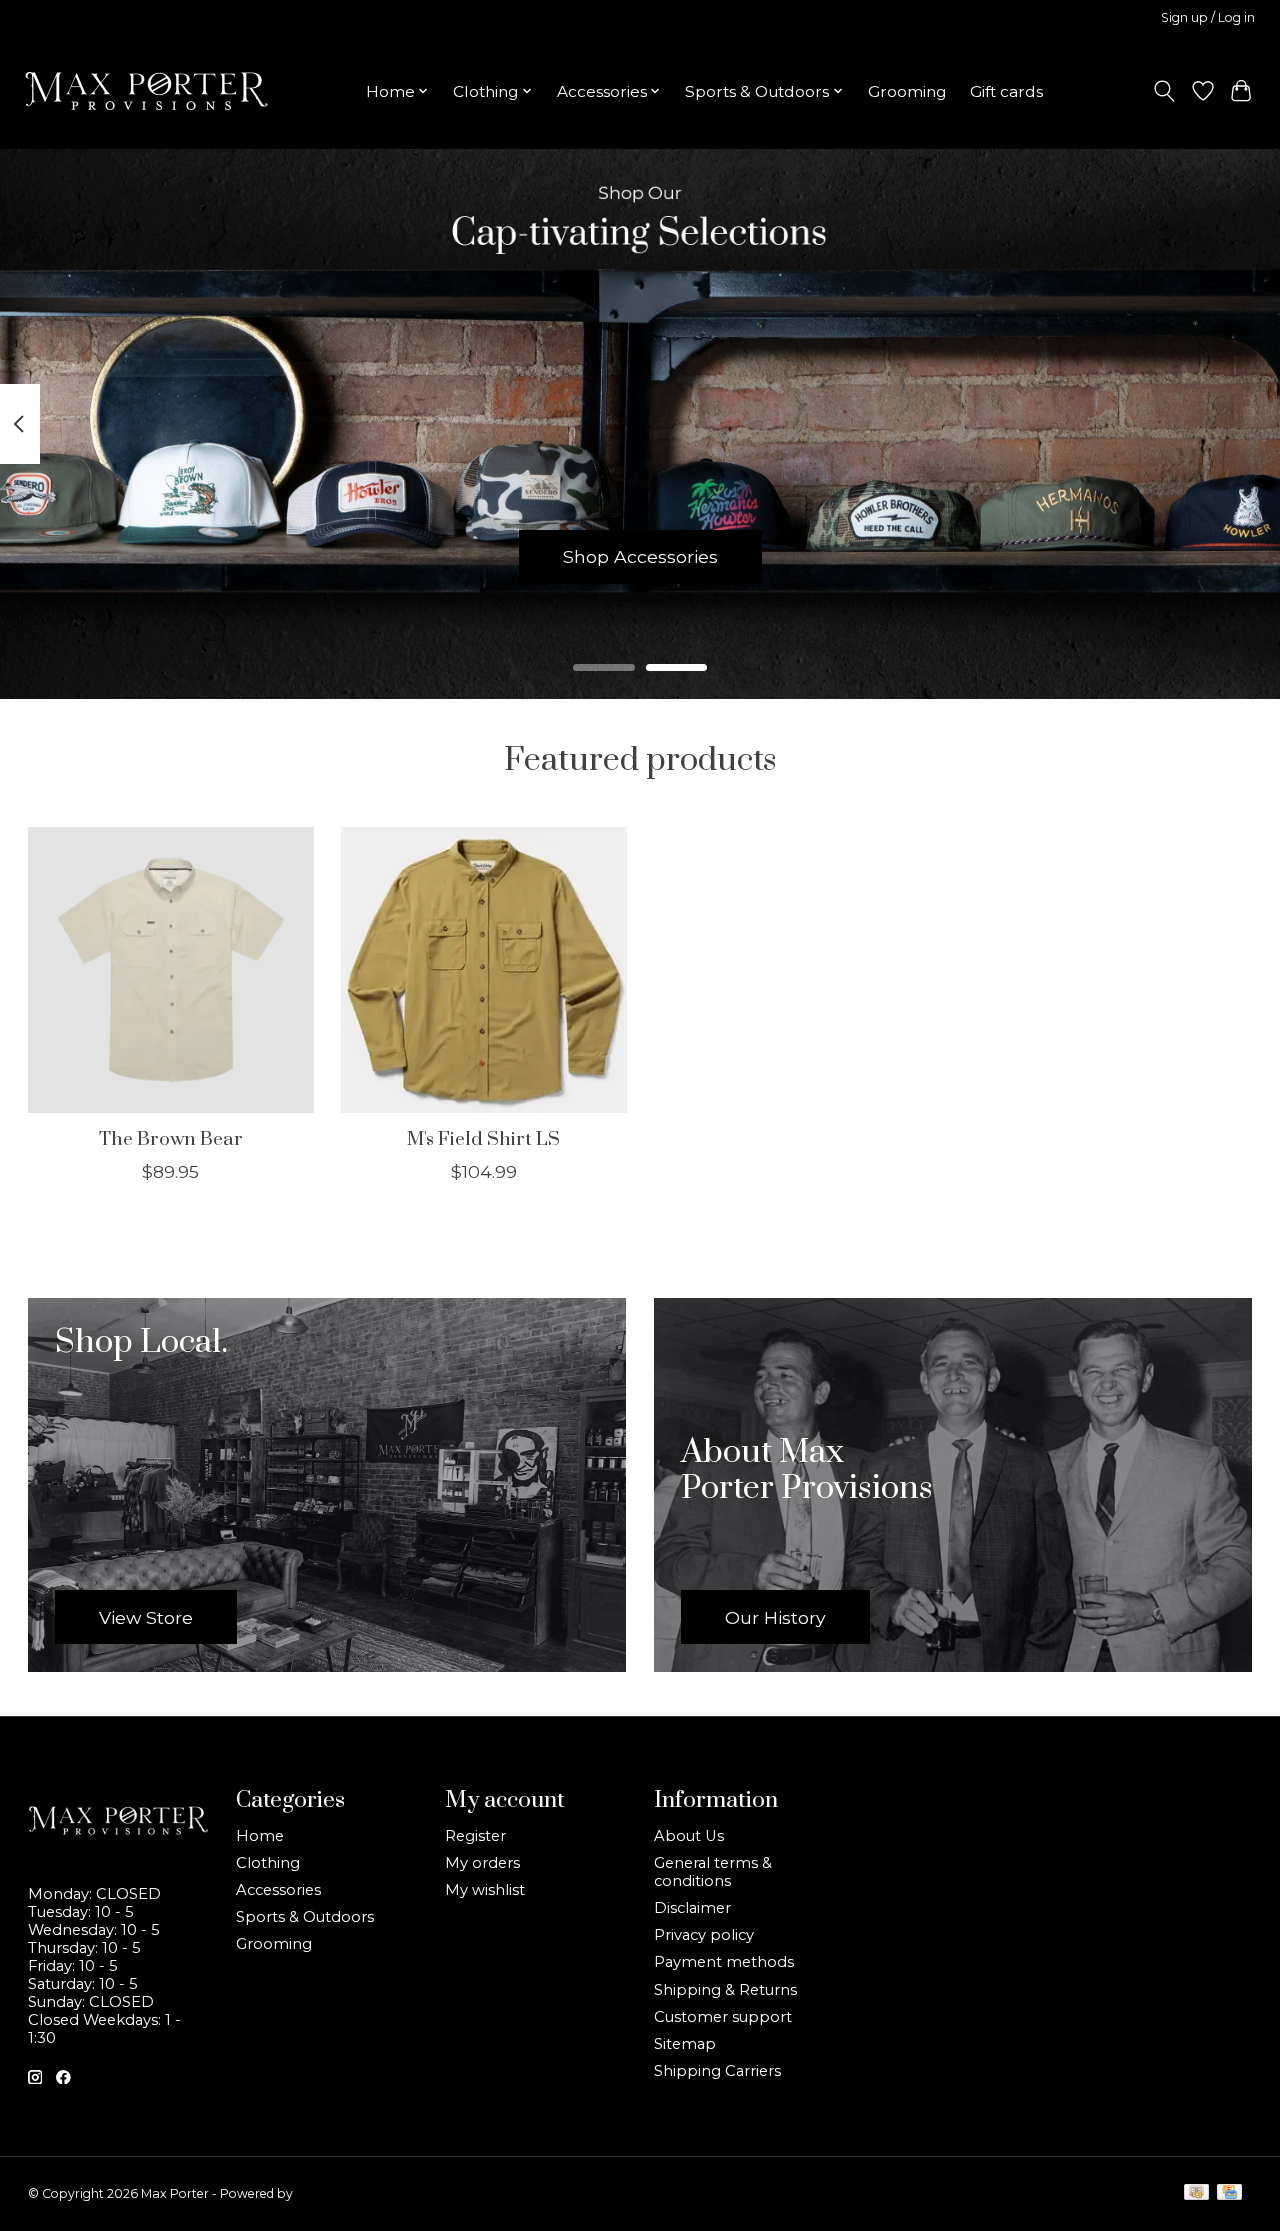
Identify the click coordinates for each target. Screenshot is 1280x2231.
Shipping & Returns (725, 1990)
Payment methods (724, 1962)
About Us (689, 1836)
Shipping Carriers (717, 2071)
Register (475, 1836)
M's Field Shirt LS (483, 1139)
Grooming (907, 91)
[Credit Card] (1229, 2193)
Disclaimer (692, 1908)
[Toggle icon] (1163, 91)
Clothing (268, 1863)
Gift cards (1006, 91)
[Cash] (1196, 2193)
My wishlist (485, 1890)
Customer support (723, 2017)
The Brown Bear (170, 1139)
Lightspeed (329, 2193)
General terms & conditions (713, 1872)
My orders (482, 1863)
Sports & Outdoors (305, 1917)
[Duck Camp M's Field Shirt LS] (484, 970)
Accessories (278, 1890)
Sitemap (685, 2044)
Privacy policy (704, 1935)
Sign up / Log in (1208, 17)
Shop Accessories (640, 556)
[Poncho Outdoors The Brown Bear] (171, 970)
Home (260, 1836)
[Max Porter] (146, 91)
